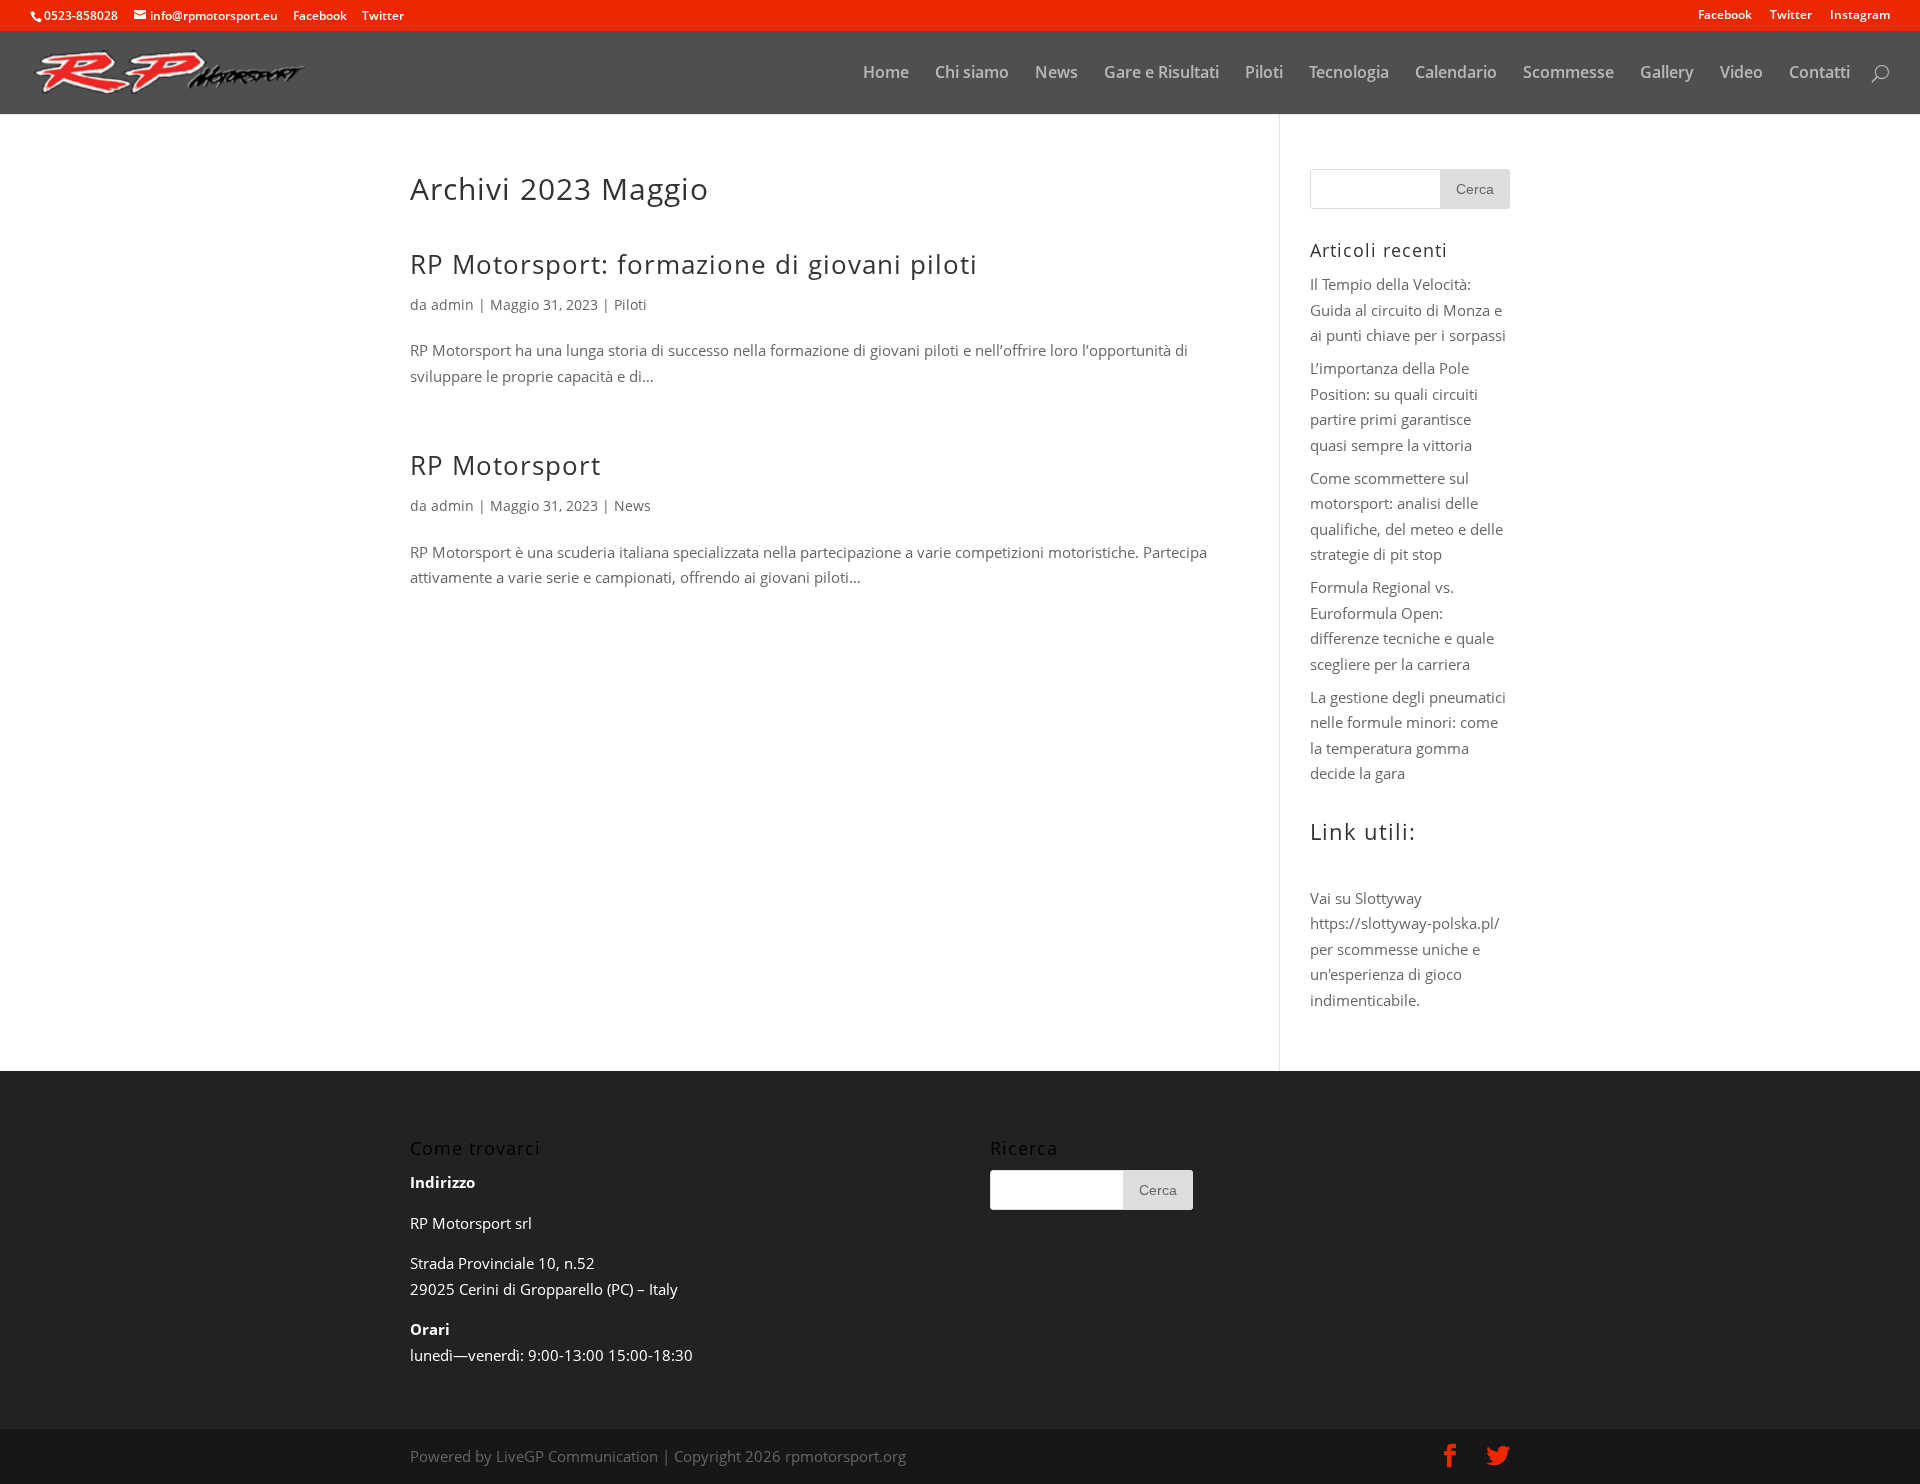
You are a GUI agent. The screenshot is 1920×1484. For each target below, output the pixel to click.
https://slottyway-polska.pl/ (1405, 923)
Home (886, 74)
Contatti (1819, 74)
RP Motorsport (505, 465)
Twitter (1791, 16)
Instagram (1860, 16)
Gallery (1667, 74)
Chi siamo (972, 74)
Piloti (1264, 74)
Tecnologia (1349, 74)
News (1056, 74)
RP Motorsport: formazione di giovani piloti (694, 264)
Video (1741, 74)
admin (452, 304)
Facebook (1725, 16)
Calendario (1456, 74)
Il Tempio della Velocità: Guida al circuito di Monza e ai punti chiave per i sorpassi (1408, 309)
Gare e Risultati (1161, 74)
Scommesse (1568, 74)
